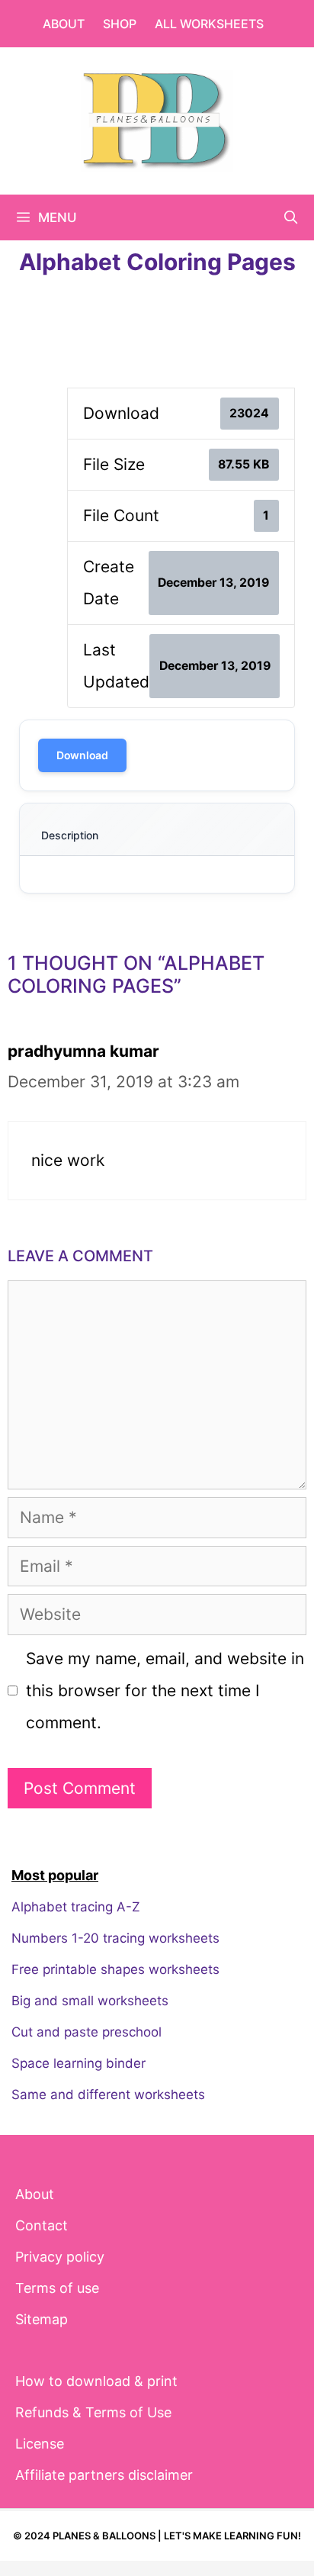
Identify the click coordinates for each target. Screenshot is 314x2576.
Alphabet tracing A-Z (76, 1907)
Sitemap (42, 2319)
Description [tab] (70, 835)
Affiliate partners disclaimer (104, 2475)
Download (82, 755)
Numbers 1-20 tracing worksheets (115, 1938)
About (64, 24)
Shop (120, 24)
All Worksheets (209, 24)
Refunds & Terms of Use (93, 2412)
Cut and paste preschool (87, 2032)
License (40, 2444)
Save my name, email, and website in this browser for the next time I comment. (165, 1690)
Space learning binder (78, 2063)
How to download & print (96, 2381)
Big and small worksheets (90, 2001)
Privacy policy (60, 2257)
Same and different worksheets (108, 2095)
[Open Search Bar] (290, 217)
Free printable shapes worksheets (115, 1969)
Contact (42, 2225)
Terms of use (57, 2288)
